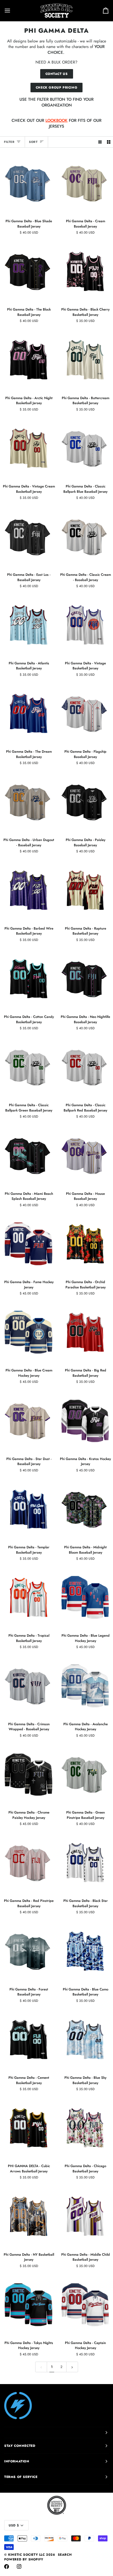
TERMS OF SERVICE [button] (21, 2477)
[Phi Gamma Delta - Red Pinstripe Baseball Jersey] (28, 1863)
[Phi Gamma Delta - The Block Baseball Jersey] (28, 271)
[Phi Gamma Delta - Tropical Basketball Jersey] (28, 1597)
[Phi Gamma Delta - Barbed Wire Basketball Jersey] (28, 890)
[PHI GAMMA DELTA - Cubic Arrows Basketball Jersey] (28, 2128)
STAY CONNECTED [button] (20, 2446)
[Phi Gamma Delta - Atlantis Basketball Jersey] (28, 625)
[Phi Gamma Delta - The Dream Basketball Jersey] (28, 713)
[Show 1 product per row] (100, 142)
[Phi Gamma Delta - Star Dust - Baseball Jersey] (28, 1420)
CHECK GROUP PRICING (56, 88)
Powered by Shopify (24, 2559)
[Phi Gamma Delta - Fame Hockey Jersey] (28, 1244)
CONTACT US (57, 74)
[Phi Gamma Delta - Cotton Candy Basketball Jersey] (28, 979)
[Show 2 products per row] (109, 142)
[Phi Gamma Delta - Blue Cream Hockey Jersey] (28, 1332)
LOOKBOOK (56, 120)
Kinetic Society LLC (26, 2555)
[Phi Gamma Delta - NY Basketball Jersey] (28, 2216)
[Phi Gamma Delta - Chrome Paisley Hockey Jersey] (28, 1774)
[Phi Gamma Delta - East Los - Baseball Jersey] (28, 537)
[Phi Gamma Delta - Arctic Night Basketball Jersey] (28, 360)
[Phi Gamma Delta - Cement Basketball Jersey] (28, 2039)
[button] (56, 2433)
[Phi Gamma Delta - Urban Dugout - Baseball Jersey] (28, 802)
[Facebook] (7, 2567)
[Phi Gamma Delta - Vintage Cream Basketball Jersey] (28, 448)
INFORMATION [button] (17, 2461)
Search (65, 2555)
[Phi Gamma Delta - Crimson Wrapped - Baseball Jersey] (28, 1686)
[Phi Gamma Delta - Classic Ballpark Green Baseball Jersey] (28, 1067)
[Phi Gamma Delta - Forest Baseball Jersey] (28, 1951)
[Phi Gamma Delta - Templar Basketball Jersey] (28, 1509)
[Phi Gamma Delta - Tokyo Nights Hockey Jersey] (28, 2305)
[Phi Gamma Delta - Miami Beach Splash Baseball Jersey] (28, 1155)
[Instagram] (19, 2567)
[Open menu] (12, 11)
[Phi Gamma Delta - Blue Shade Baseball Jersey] (28, 183)
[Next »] (72, 2367)
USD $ (14, 2525)
